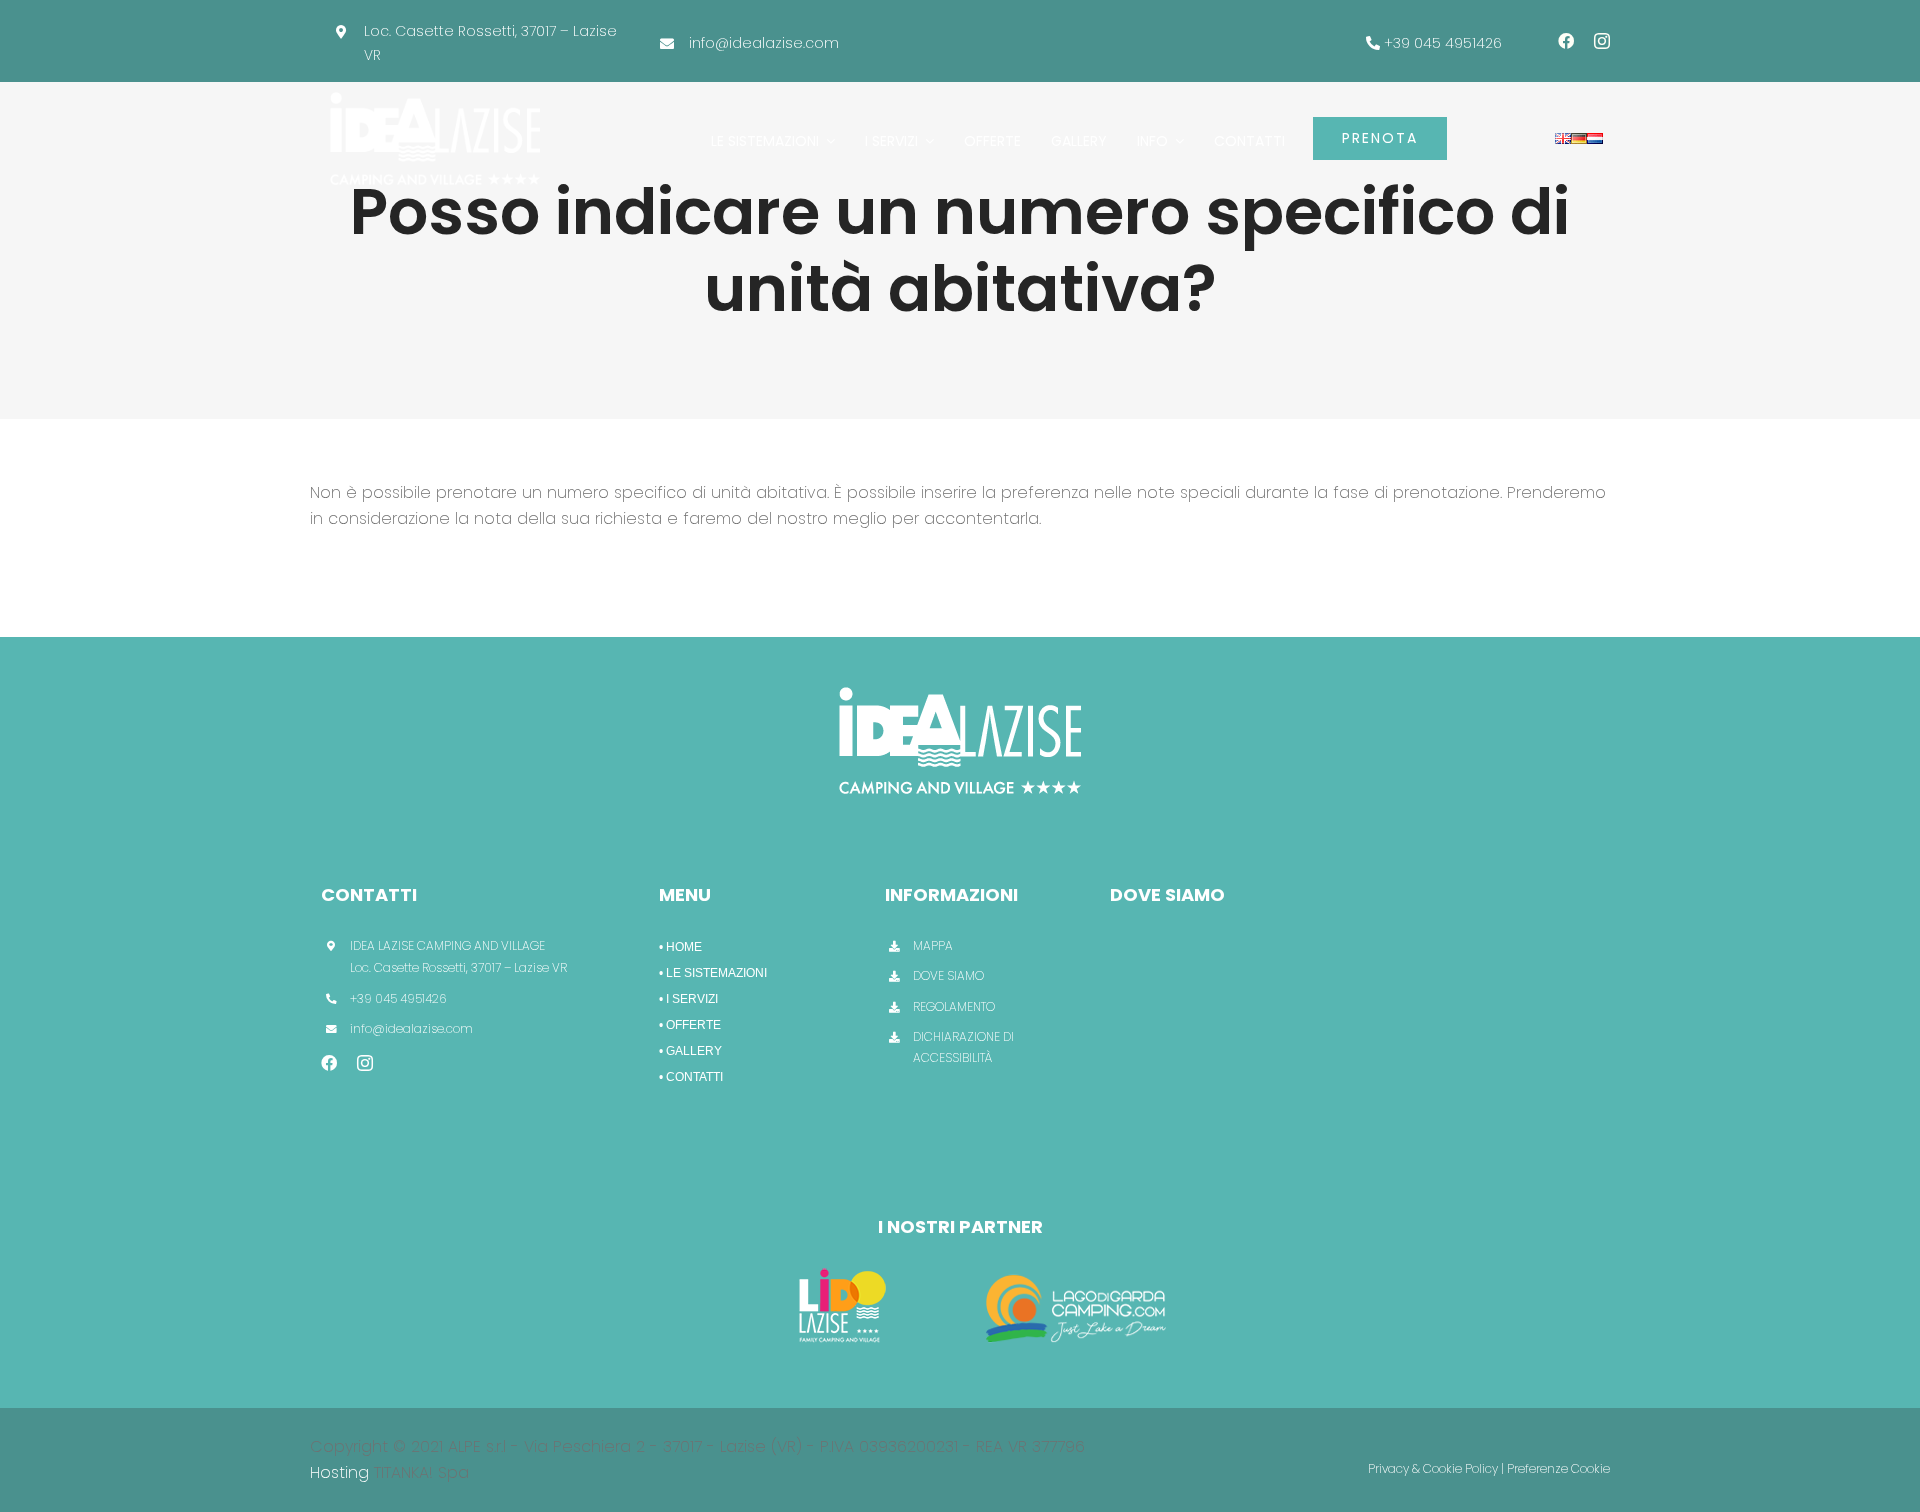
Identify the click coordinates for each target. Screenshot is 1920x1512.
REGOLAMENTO (954, 1006)
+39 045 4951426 (1443, 43)
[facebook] (1566, 41)
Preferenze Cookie (1558, 1468)
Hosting (339, 1472)
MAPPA (933, 945)
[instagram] (1602, 41)
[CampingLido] (842, 1265)
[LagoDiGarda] (1078, 1265)
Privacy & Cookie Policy (1433, 1468)
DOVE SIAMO (948, 975)
